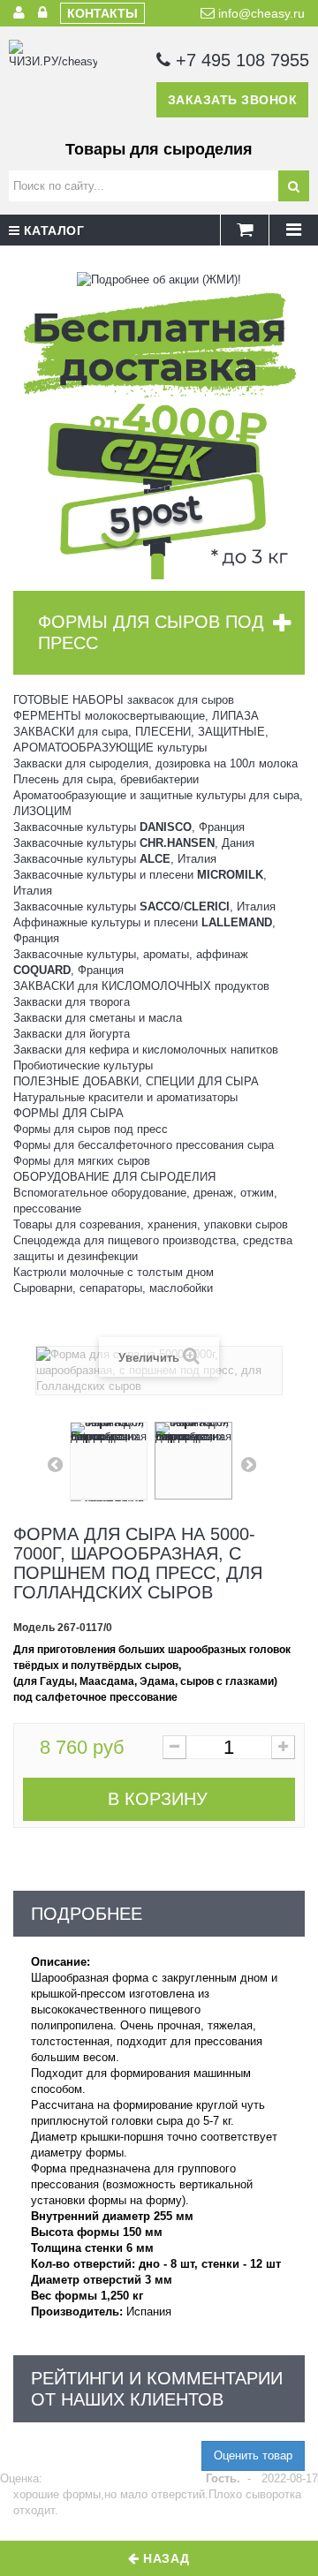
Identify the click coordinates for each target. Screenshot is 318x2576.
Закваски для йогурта (72, 1034)
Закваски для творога (72, 1002)
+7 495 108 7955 (240, 60)
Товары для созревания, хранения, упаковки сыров (151, 1224)
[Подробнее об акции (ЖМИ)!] (159, 279)
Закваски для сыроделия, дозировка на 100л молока (155, 763)
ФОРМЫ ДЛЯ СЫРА (68, 1113)
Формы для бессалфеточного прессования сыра (144, 1145)
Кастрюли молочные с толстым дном (114, 1272)
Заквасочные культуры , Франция (129, 827)
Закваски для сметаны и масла (98, 1018)
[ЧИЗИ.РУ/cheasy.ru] (53, 84)
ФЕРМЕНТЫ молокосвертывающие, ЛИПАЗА (136, 716)
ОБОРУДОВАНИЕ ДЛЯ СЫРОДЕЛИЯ (114, 1177)
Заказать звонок (232, 100)
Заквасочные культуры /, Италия (144, 907)
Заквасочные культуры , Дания (134, 843)
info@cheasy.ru (260, 13)
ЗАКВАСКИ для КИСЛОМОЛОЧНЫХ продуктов (141, 986)
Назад (165, 2558)
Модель (34, 1628)
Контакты (102, 13)
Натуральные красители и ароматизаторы (125, 1097)
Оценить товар (253, 2455)
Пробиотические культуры (83, 1065)
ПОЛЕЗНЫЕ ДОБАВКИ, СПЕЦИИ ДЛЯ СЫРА (136, 1081)
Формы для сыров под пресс (91, 1129)
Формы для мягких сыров (82, 1161)
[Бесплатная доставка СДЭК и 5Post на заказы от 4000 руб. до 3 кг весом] (159, 432)
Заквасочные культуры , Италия (115, 859)
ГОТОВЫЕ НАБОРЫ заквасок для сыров (124, 700)
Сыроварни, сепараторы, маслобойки (113, 1288)
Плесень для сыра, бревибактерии (106, 779)
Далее (248, 1464)
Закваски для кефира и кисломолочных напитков (146, 1050)
